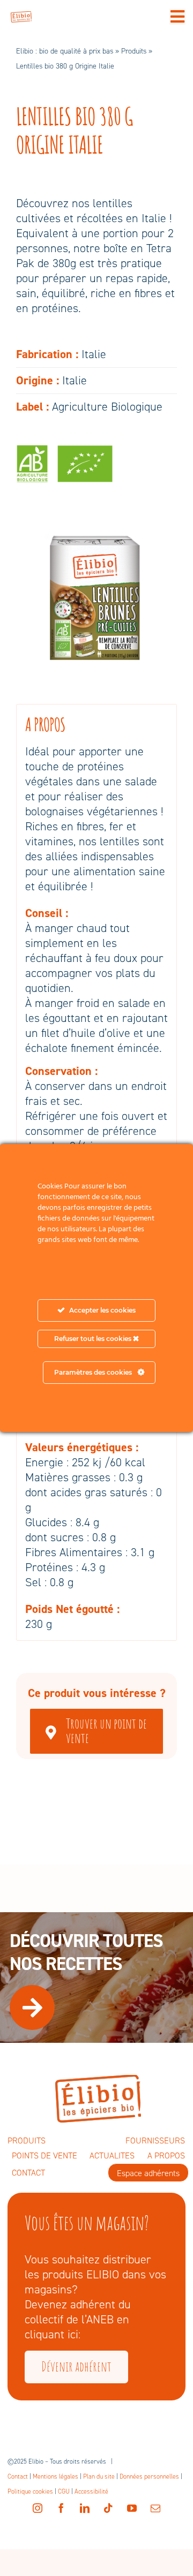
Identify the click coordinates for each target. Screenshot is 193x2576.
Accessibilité (91, 2491)
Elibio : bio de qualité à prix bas (65, 51)
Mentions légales (55, 2476)
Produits (134, 51)
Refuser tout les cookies (94, 1339)
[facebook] (61, 2508)
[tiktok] (108, 2508)
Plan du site (99, 2476)
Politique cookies (30, 2491)
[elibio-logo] (21, 17)
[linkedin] (85, 2508)
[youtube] (132, 2508)
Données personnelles (149, 2476)
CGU (64, 2491)
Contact (18, 2476)
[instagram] (38, 2508)
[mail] (155, 2508)
